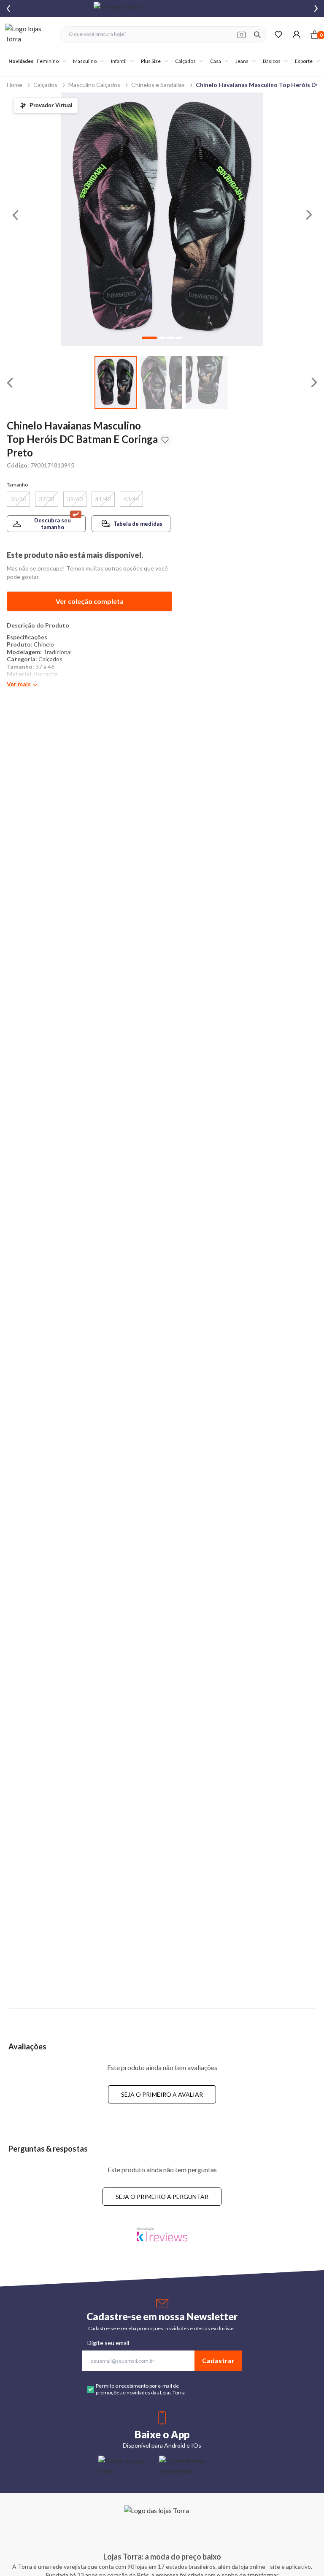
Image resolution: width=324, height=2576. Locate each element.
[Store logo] (28, 34)
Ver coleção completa (90, 601)
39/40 (75, 499)
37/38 (47, 499)
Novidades (21, 61)
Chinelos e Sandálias (158, 85)
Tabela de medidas (138, 524)
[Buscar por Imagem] (242, 35)
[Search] (257, 35)
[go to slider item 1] (161, 382)
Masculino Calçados (94, 85)
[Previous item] (8, 8)
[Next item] (316, 8)
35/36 (18, 499)
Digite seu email (108, 2343)
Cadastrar (218, 2360)
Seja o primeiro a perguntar (162, 2197)
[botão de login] (296, 34)
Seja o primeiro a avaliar (162, 2094)
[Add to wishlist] (165, 440)
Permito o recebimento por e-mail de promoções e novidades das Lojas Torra (140, 2389)
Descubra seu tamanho (53, 524)
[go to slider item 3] (179, 338)
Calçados (45, 85)
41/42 (103, 499)
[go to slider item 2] (207, 382)
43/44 (131, 499)
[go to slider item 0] (116, 382)
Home (15, 85)
